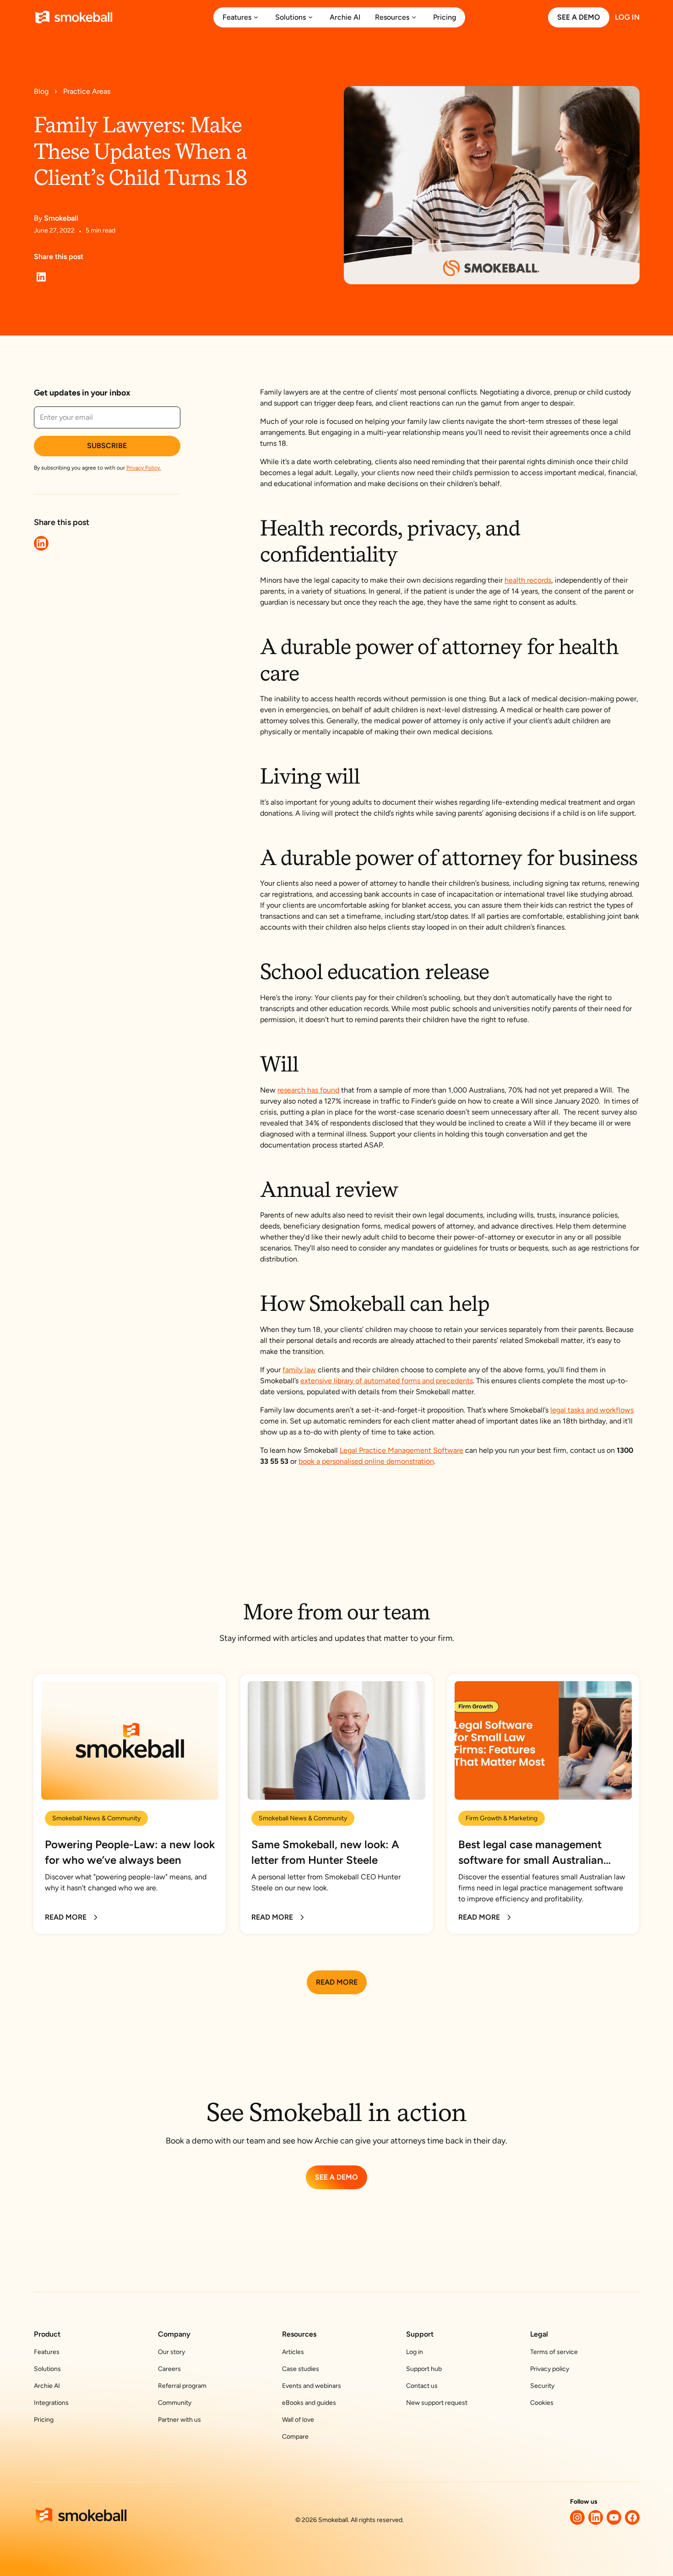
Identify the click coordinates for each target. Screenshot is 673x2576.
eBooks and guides (309, 2403)
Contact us (422, 2386)
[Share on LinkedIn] (41, 277)
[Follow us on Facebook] (632, 2517)
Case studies (301, 2369)
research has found (308, 1090)
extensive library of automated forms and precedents (387, 1381)
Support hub (424, 2369)
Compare (295, 2437)
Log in (415, 2352)
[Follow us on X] (577, 2517)
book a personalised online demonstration (366, 1461)
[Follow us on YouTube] (614, 2517)
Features (47, 2352)
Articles (293, 2352)
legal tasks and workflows (592, 1410)
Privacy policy (550, 2369)
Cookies (542, 2403)
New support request (437, 2403)
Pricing (44, 2420)
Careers (169, 2369)
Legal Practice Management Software (402, 1450)
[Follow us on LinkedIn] (596, 2517)
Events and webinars (312, 2386)
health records (528, 580)
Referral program (182, 2386)
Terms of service (554, 2352)
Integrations (51, 2403)
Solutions (47, 2369)
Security (542, 2386)
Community (175, 2403)
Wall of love (298, 2420)
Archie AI (47, 2386)
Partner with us (179, 2420)
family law (299, 1370)
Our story (171, 2352)
